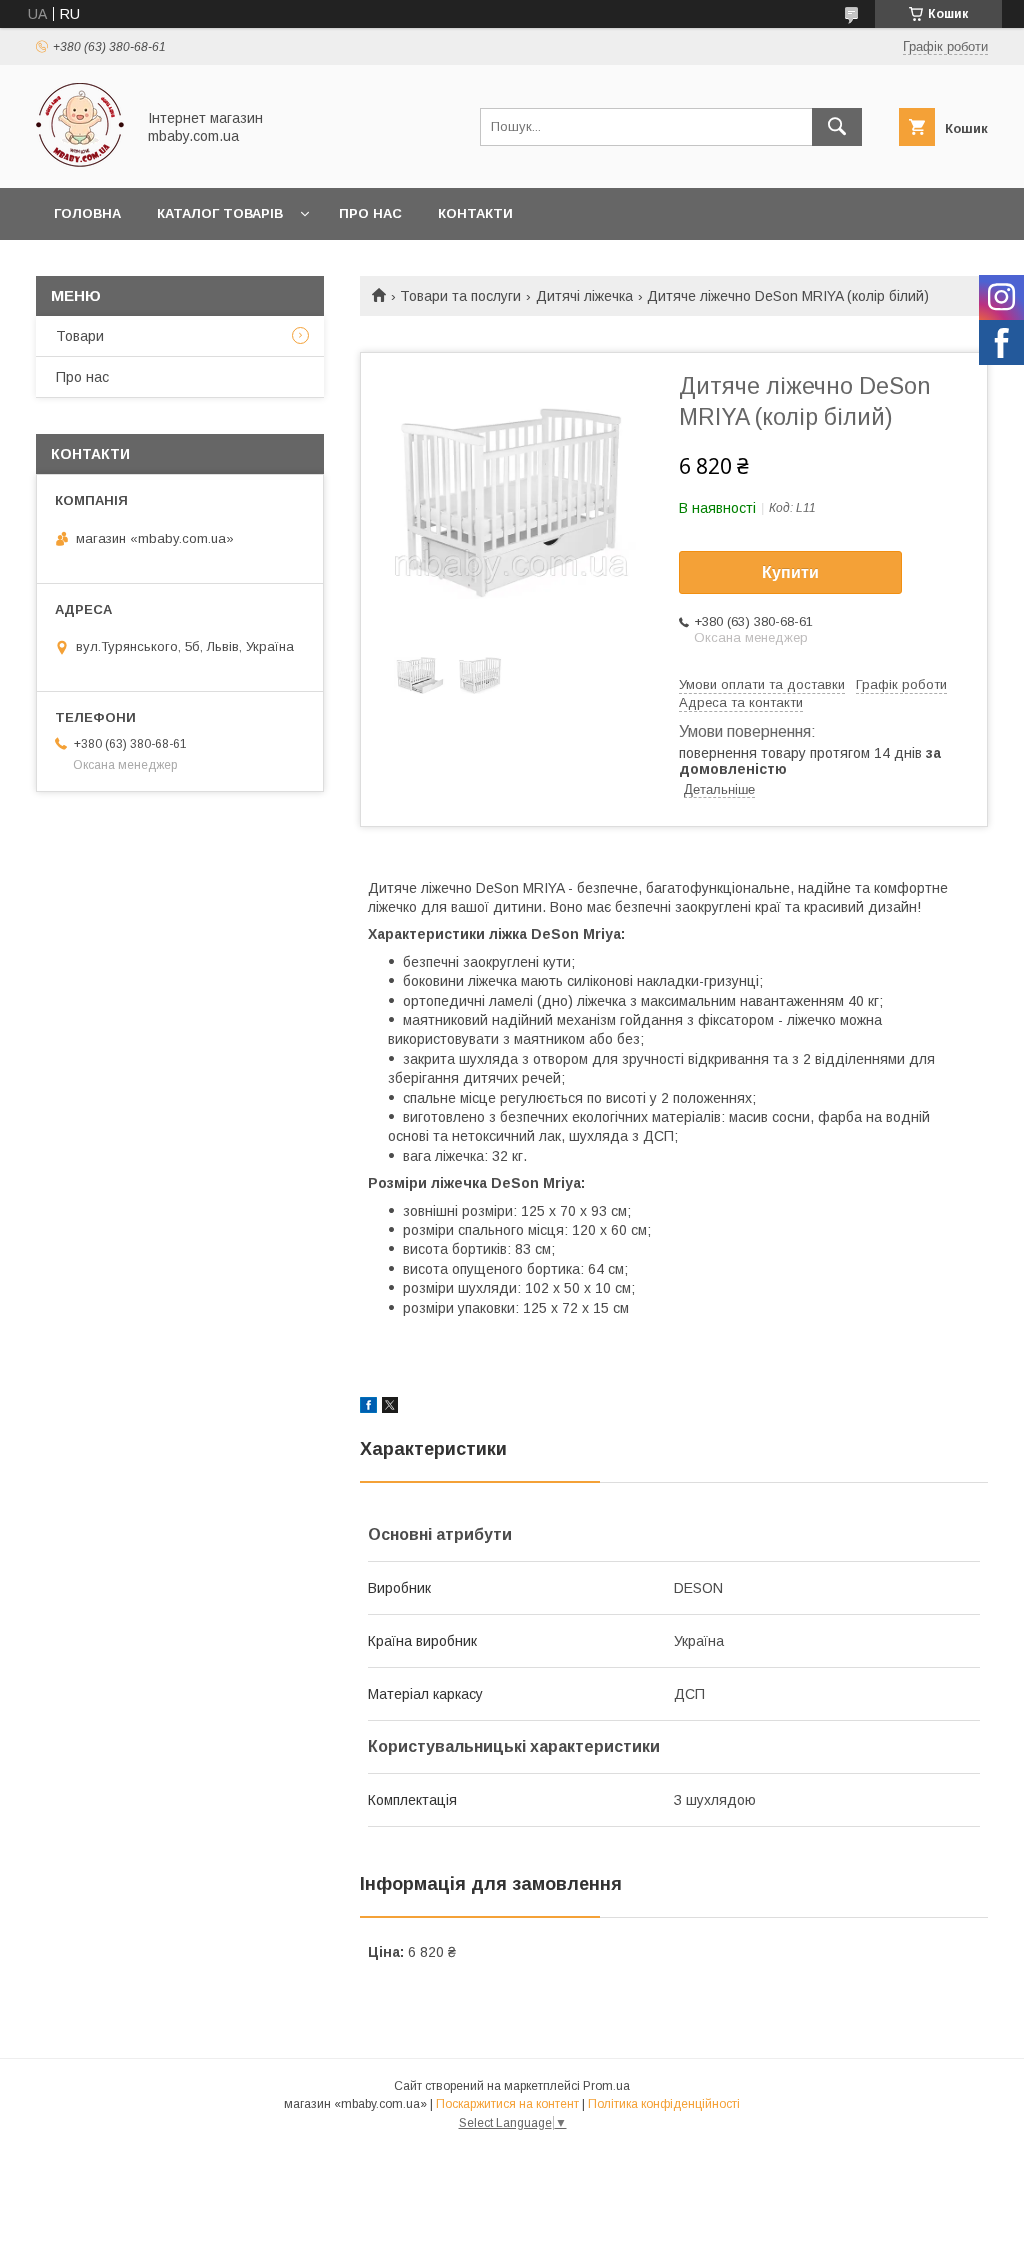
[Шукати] (837, 127)
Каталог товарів (220, 213)
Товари (80, 336)
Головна (87, 213)
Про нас (370, 213)
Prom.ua (606, 2086)
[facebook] (368, 1408)
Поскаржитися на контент (507, 2104)
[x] (390, 1408)
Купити (790, 572)
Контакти (475, 213)
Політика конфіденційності (664, 2104)
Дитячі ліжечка (584, 296)
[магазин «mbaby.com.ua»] (80, 162)
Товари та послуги (460, 296)
